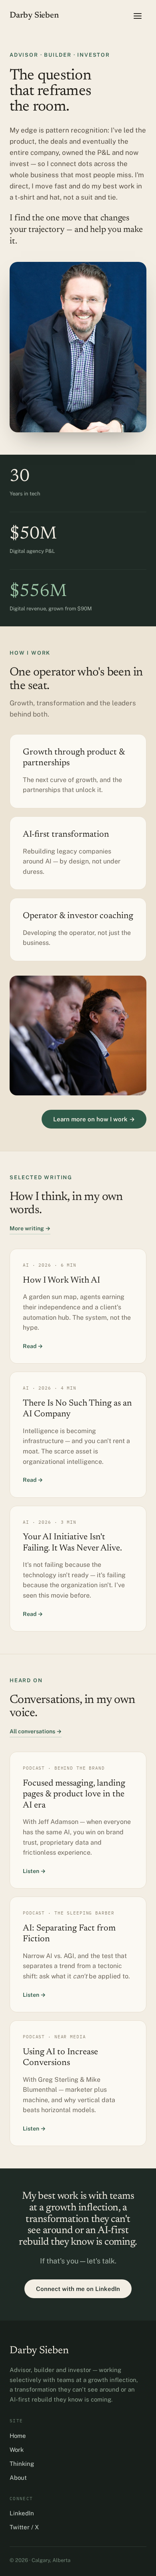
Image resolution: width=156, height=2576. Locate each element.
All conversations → (36, 1731)
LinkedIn (22, 2513)
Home (18, 2436)
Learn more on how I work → (94, 1119)
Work (17, 2450)
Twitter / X (24, 2527)
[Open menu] (138, 16)
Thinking (22, 2464)
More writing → (30, 1228)
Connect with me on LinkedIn (78, 2289)
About (18, 2478)
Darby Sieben (34, 16)
